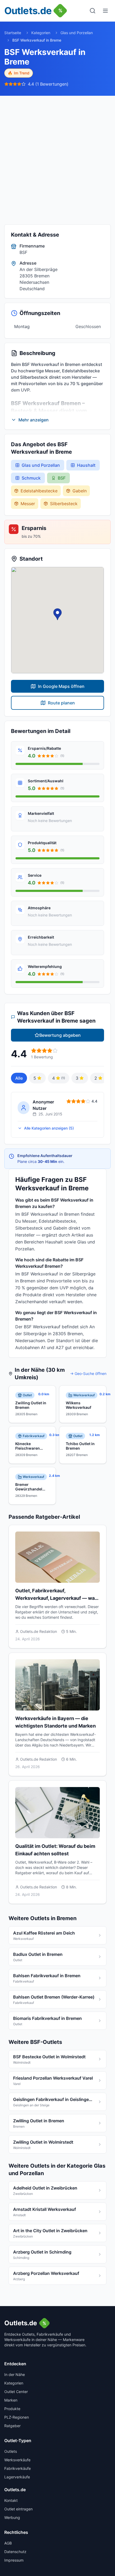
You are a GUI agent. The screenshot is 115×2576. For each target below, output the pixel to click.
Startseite (13, 33)
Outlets (11, 2451)
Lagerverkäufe (17, 2477)
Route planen (61, 703)
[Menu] (105, 11)
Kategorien (41, 33)
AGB (8, 2543)
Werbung (12, 2517)
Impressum (14, 2560)
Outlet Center (16, 2392)
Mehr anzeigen (34, 420)
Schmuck (31, 478)
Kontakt (11, 2500)
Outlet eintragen (18, 2509)
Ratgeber (12, 2426)
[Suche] (93, 11)
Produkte (12, 2409)
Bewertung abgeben (60, 1035)
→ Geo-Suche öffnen (88, 1373)
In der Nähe (15, 2374)
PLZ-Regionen (17, 2417)
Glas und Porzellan (77, 33)
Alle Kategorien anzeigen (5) (49, 1128)
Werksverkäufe (17, 2460)
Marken (11, 2400)
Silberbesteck (64, 504)
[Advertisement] (57, 156)
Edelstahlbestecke (39, 491)
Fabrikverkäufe (18, 2468)
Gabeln (80, 491)
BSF (62, 478)
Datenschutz (15, 2552)
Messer (28, 504)
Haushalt (86, 465)
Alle (19, 1078)
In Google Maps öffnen (61, 686)
